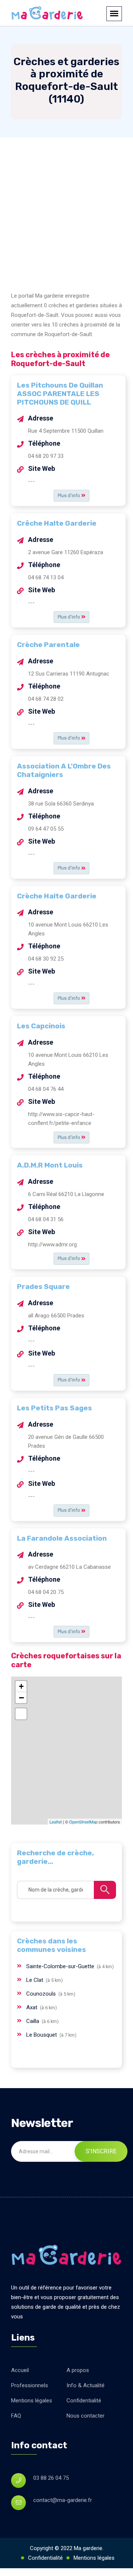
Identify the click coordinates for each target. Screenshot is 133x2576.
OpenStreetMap (83, 1822)
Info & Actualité (86, 2385)
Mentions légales (32, 2401)
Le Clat (35, 1980)
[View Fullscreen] (21, 1714)
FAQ (16, 2416)
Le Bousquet (42, 2035)
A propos (78, 2370)
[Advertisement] (66, 208)
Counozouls (42, 1994)
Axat (33, 2007)
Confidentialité (84, 2401)
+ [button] (21, 1686)
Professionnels (30, 2385)
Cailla (33, 2021)
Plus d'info (69, 495)
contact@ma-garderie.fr (63, 2500)
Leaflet (56, 1822)
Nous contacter (86, 2416)
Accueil (20, 2370)
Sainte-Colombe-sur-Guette (61, 1966)
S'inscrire (101, 2151)
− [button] (21, 1698)
